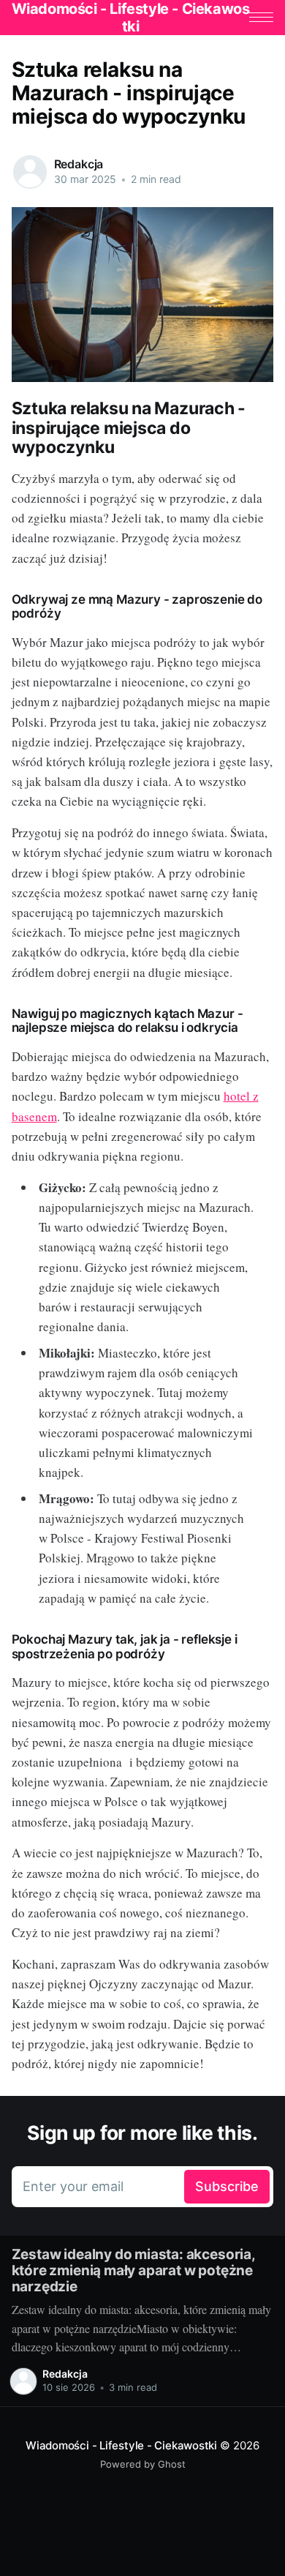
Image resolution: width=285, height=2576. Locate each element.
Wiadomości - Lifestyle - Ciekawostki (121, 2445)
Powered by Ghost (143, 2464)
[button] (261, 17)
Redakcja (79, 164)
